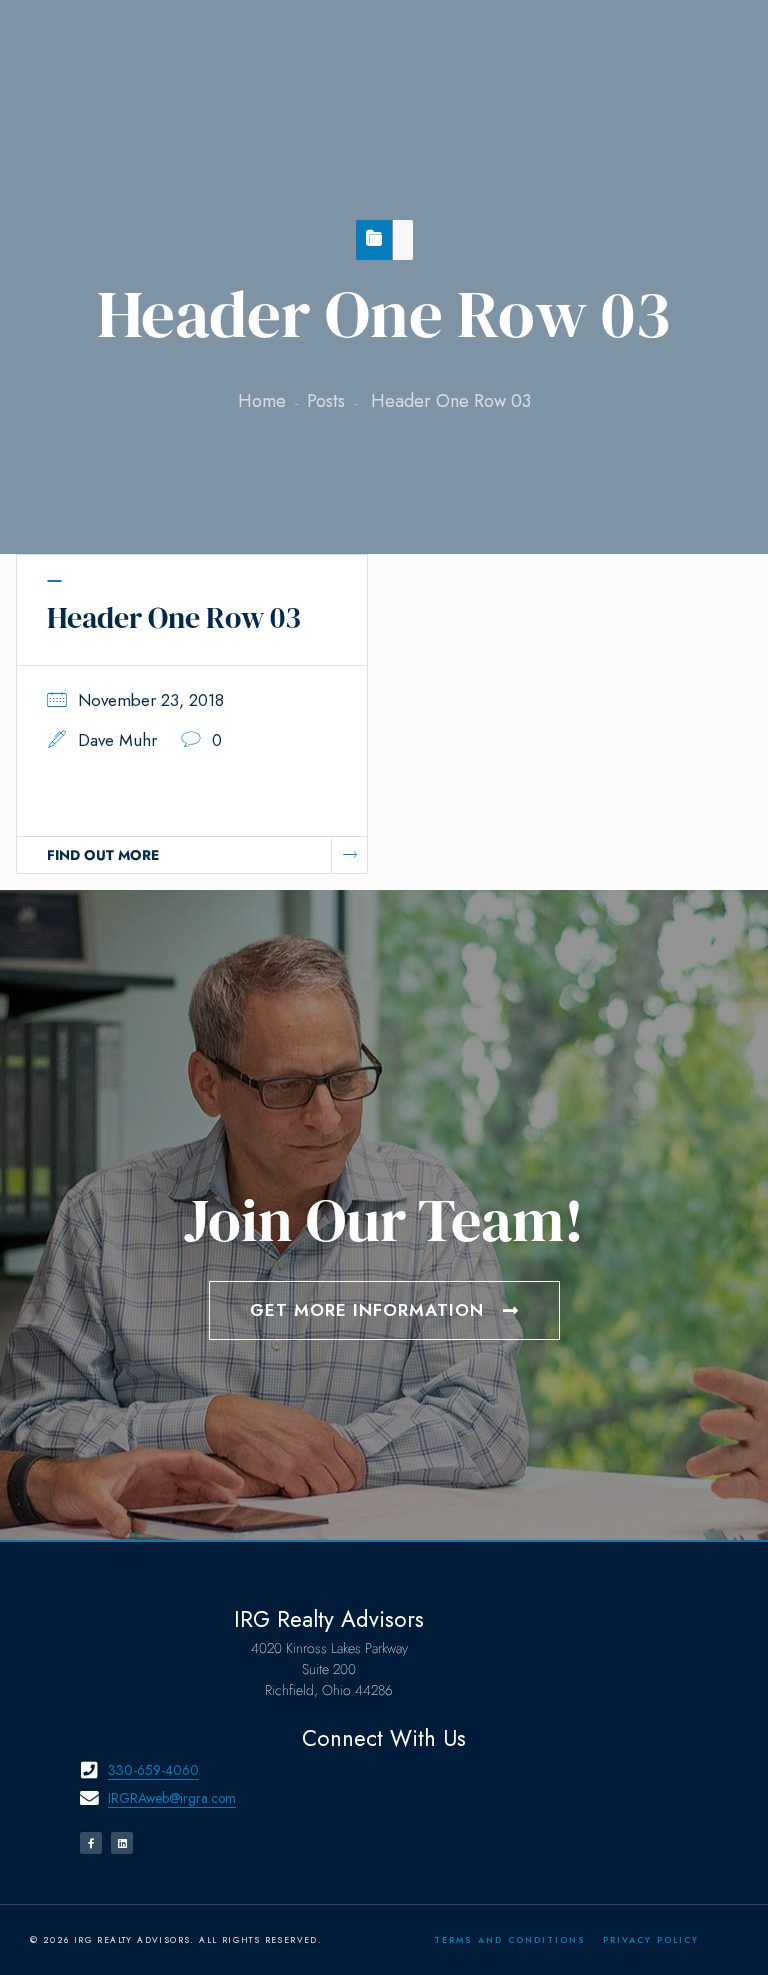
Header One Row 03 (174, 617)
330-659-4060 (153, 1770)
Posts (326, 401)
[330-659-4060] (89, 1770)
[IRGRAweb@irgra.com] (89, 1798)
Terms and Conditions (510, 1940)
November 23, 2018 (151, 700)
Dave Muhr (117, 740)
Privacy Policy (651, 1940)
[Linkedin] (122, 1843)
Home (262, 401)
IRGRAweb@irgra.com (172, 1798)
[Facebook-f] (91, 1843)
